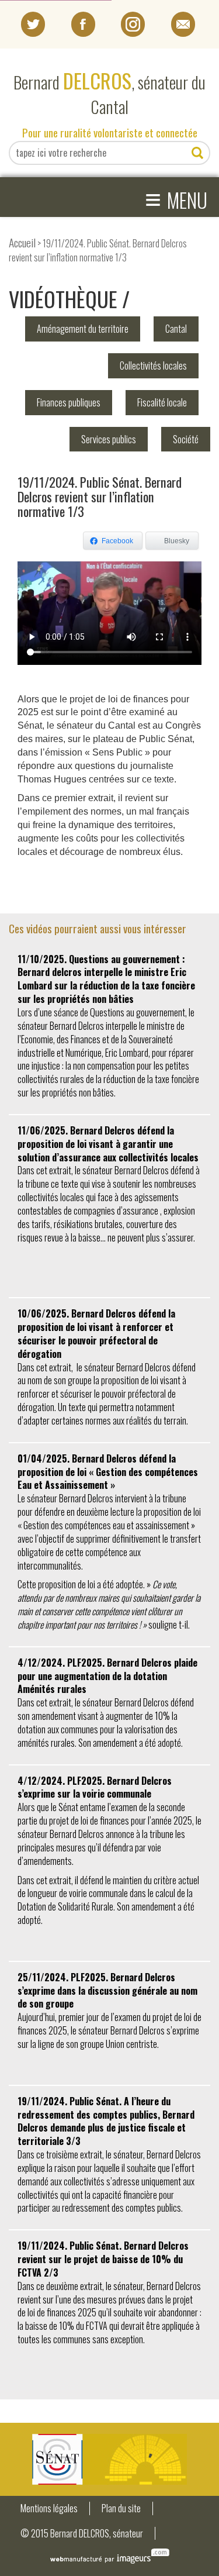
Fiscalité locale (162, 402)
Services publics (109, 439)
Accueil (22, 242)
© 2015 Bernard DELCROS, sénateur (82, 2534)
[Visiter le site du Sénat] (109, 2459)
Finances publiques (69, 402)
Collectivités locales (153, 365)
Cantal (176, 329)
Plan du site (121, 2508)
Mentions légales (49, 2508)
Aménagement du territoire (83, 329)
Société (186, 439)
